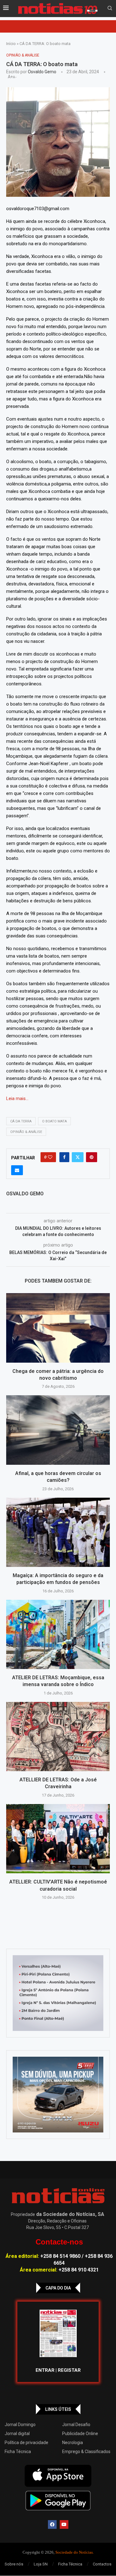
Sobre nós (14, 2564)
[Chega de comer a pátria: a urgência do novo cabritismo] (58, 1328)
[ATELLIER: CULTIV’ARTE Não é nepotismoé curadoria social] (58, 1839)
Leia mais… (17, 1099)
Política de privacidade (26, 2443)
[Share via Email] (17, 1170)
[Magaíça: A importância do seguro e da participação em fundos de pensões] (58, 1532)
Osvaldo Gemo (42, 72)
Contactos (102, 2564)
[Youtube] (64, 2524)
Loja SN (41, 2564)
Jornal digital (17, 2434)
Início (11, 44)
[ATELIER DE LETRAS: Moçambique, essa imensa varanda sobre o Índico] (58, 1634)
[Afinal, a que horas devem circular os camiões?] (58, 1430)
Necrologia (73, 2443)
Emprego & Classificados (86, 2452)
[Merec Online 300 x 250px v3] (58, 2095)
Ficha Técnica (18, 2452)
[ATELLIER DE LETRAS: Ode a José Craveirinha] (58, 1737)
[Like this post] (50, 1157)
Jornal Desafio (76, 2425)
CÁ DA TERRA (21, 1121)
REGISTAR (69, 2370)
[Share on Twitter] (78, 1157)
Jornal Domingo (20, 2425)
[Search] (110, 8)
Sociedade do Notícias (74, 2552)
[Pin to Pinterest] (92, 1157)
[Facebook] (52, 2524)
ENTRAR (45, 2370)
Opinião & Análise (26, 1132)
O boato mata (54, 1121)
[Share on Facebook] (64, 1157)
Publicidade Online (80, 2434)
